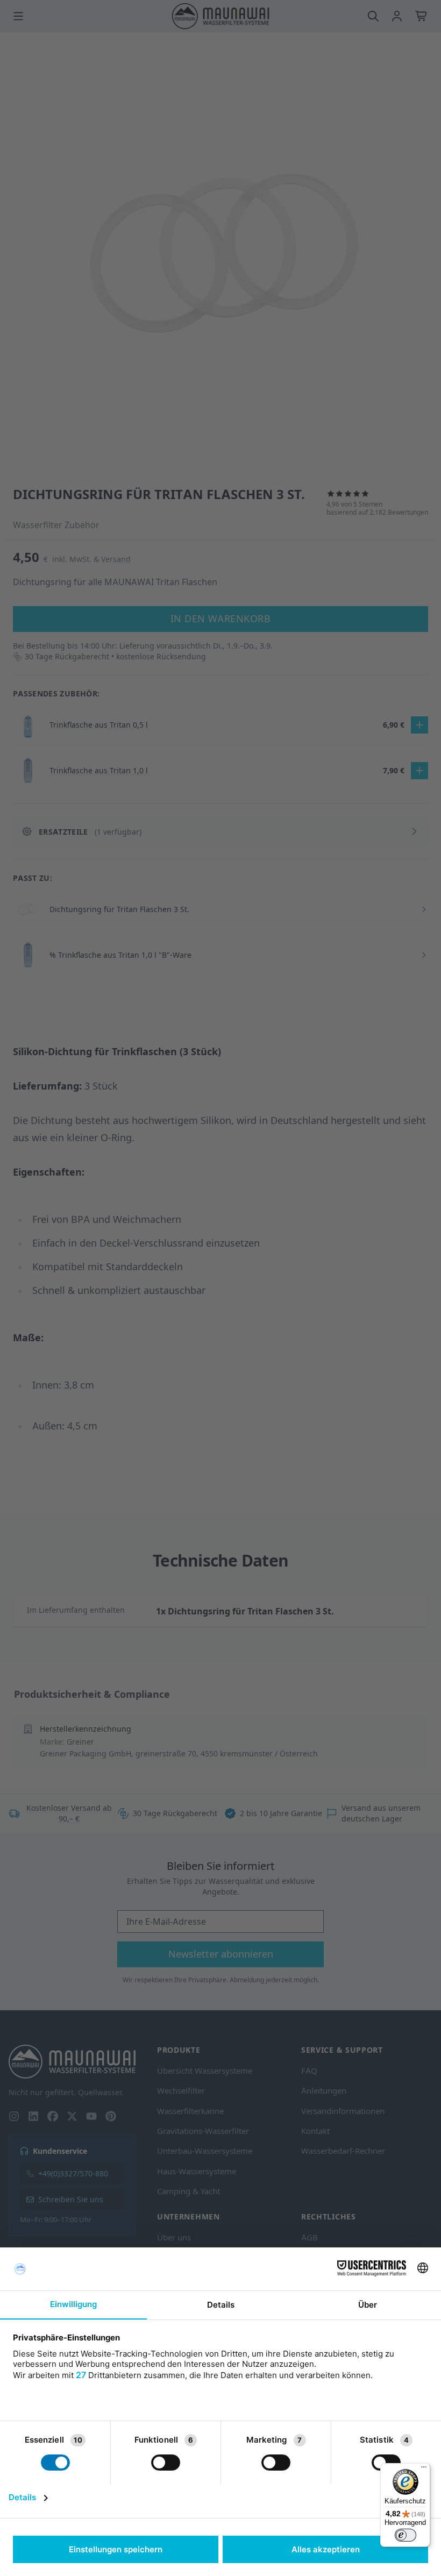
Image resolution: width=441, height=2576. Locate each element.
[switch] (406, 2535)
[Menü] (424, 2470)
